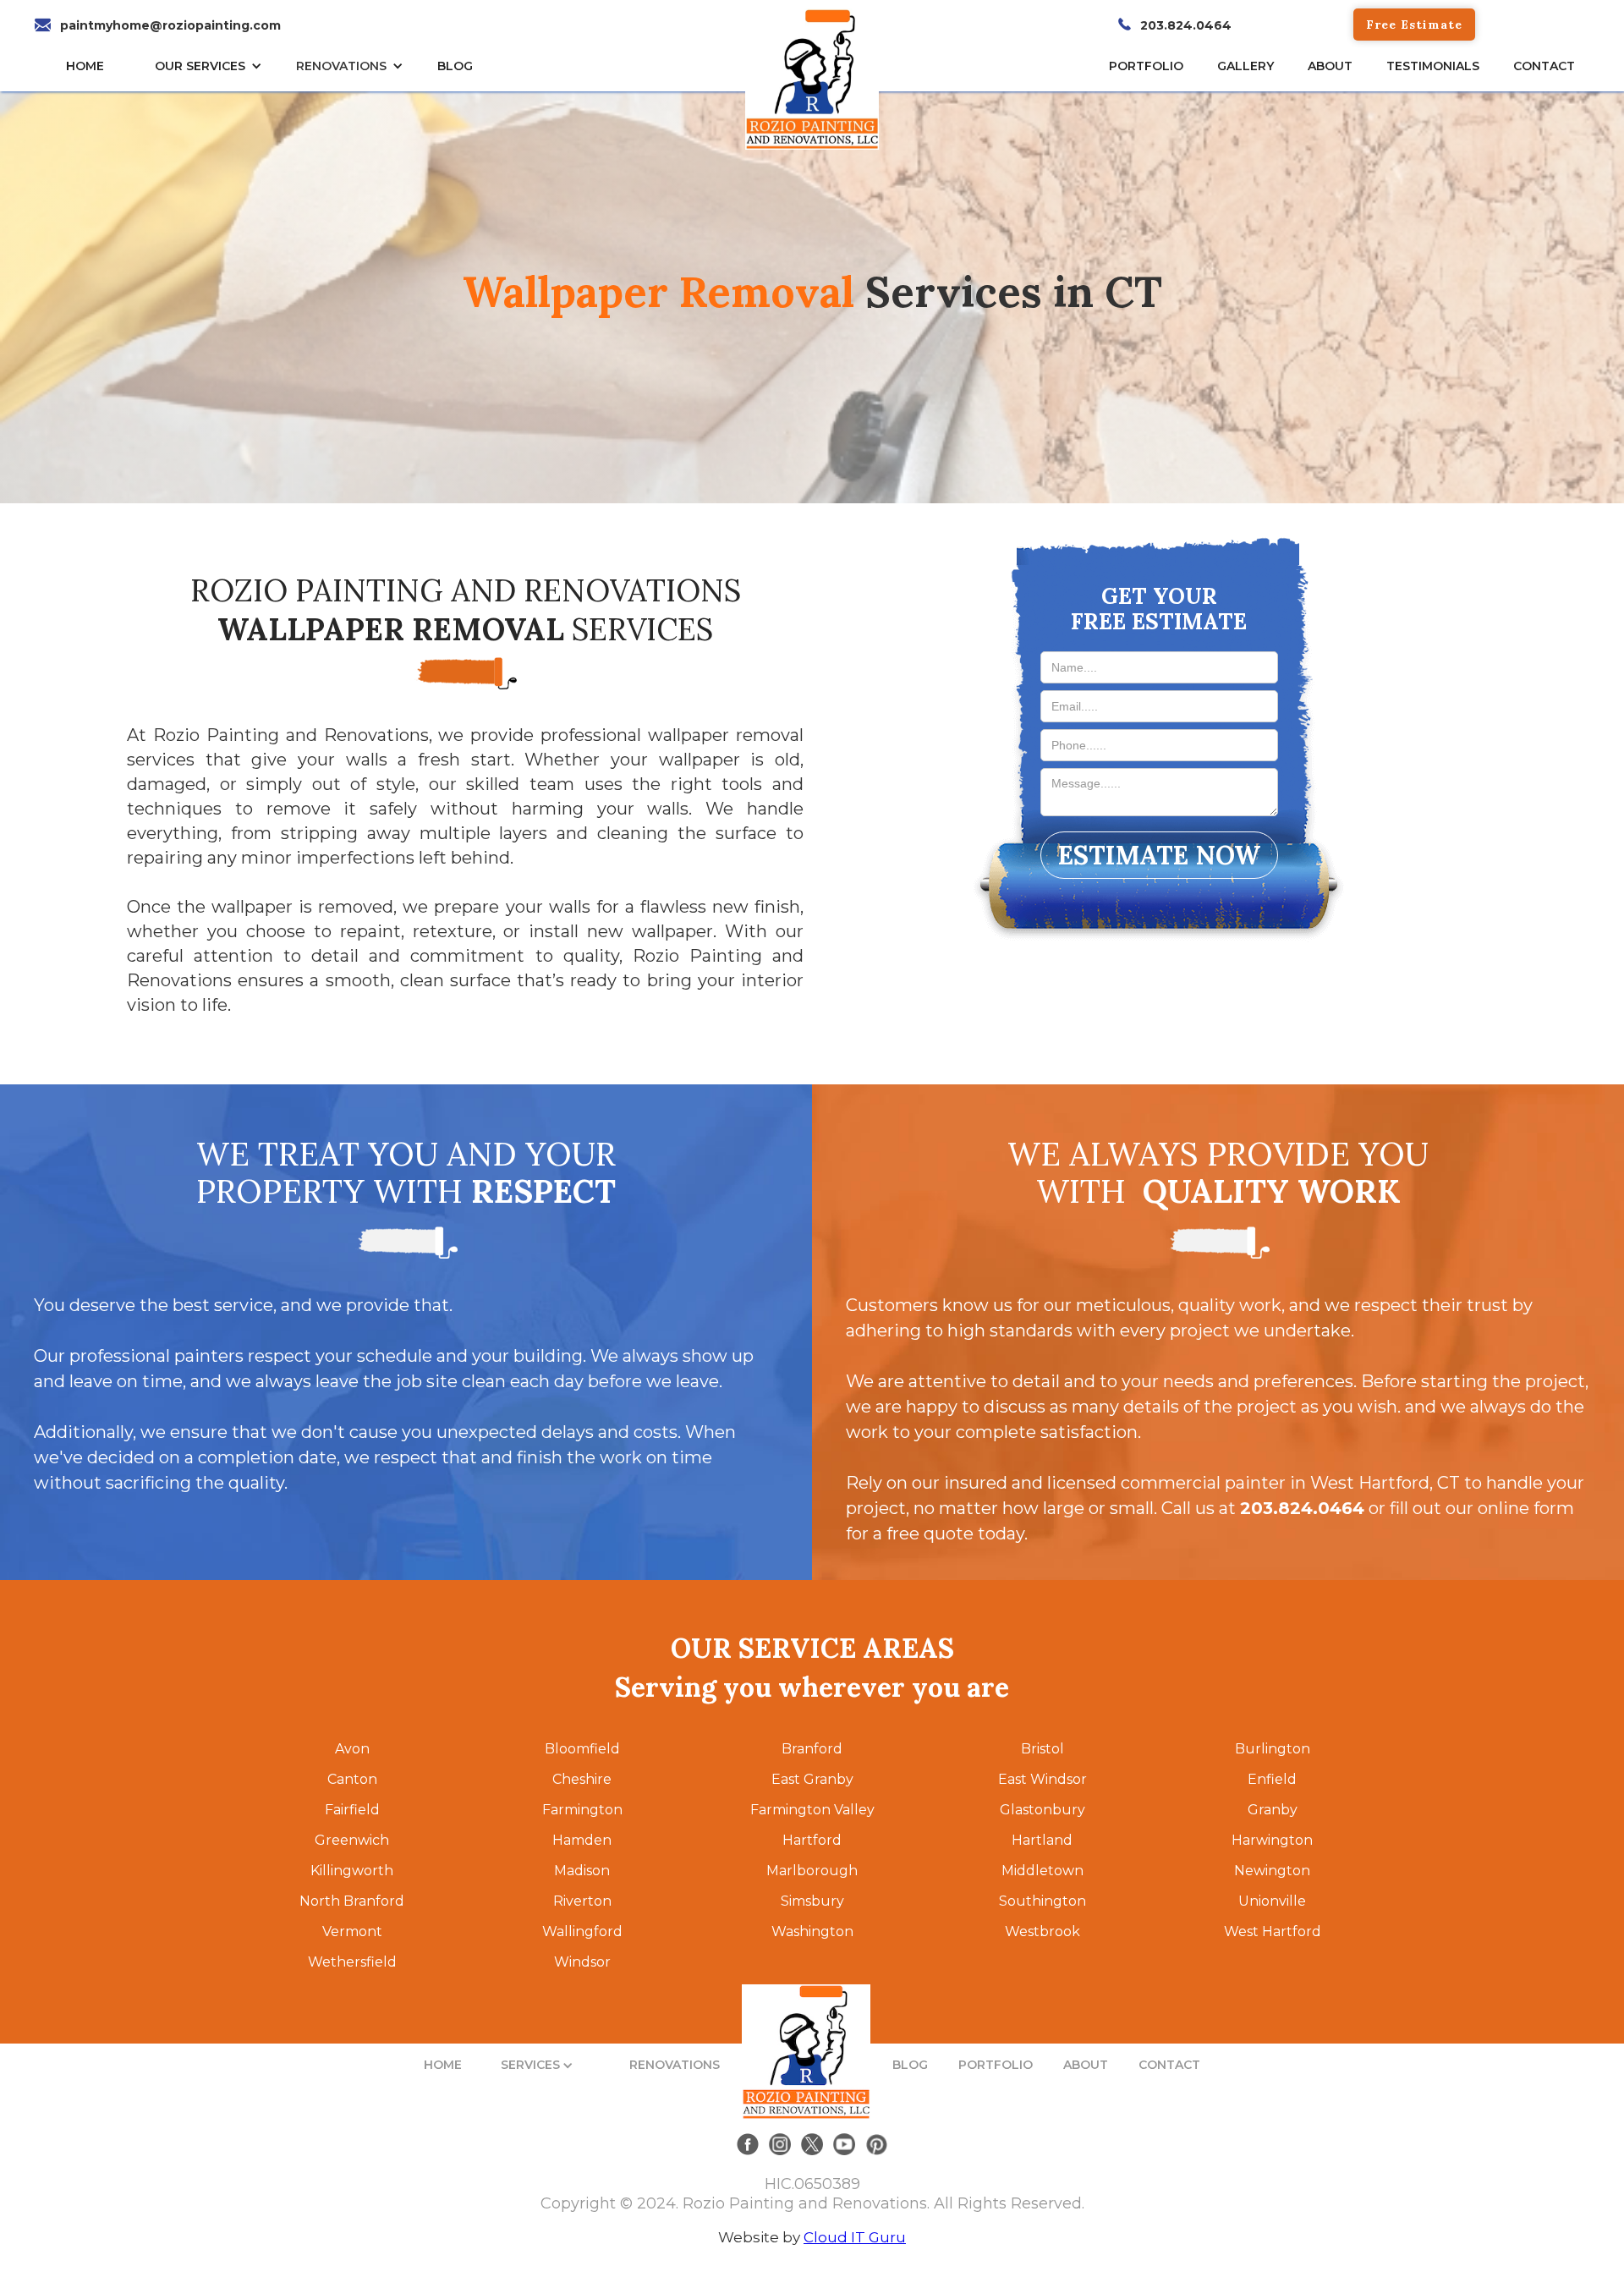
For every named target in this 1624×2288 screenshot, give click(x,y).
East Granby (812, 1779)
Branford (812, 1749)
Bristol (1042, 1749)
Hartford (812, 1840)
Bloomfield (582, 1749)
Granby (1273, 1810)
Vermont (352, 1931)
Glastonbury (1042, 1810)
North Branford (352, 1901)
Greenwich (352, 1840)
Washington (812, 1931)
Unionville (1272, 1901)
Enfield (1272, 1779)
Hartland (1042, 1840)
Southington (1042, 1901)
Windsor (582, 1962)
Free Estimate (1414, 25)
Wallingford (582, 1931)
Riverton (582, 1901)
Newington (1272, 1871)
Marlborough (812, 1871)
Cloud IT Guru (855, 2237)
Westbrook (1042, 1931)
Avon (352, 1749)
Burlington (1273, 1749)
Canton (352, 1779)
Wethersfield (352, 1962)
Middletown (1042, 1871)
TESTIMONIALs (1433, 66)
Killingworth (352, 1871)
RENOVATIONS (341, 66)
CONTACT (1544, 66)
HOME (85, 66)
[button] (213, 66)
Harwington (1272, 1840)
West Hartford (1273, 1931)
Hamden (582, 1840)
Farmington (582, 1810)
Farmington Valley (812, 1810)
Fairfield (352, 1810)
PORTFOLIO (996, 2065)
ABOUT (1086, 2065)
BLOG (910, 2065)
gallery (1245, 66)
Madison (582, 1871)
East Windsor (1042, 1779)
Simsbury (812, 1901)
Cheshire (582, 1779)
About (1330, 66)
